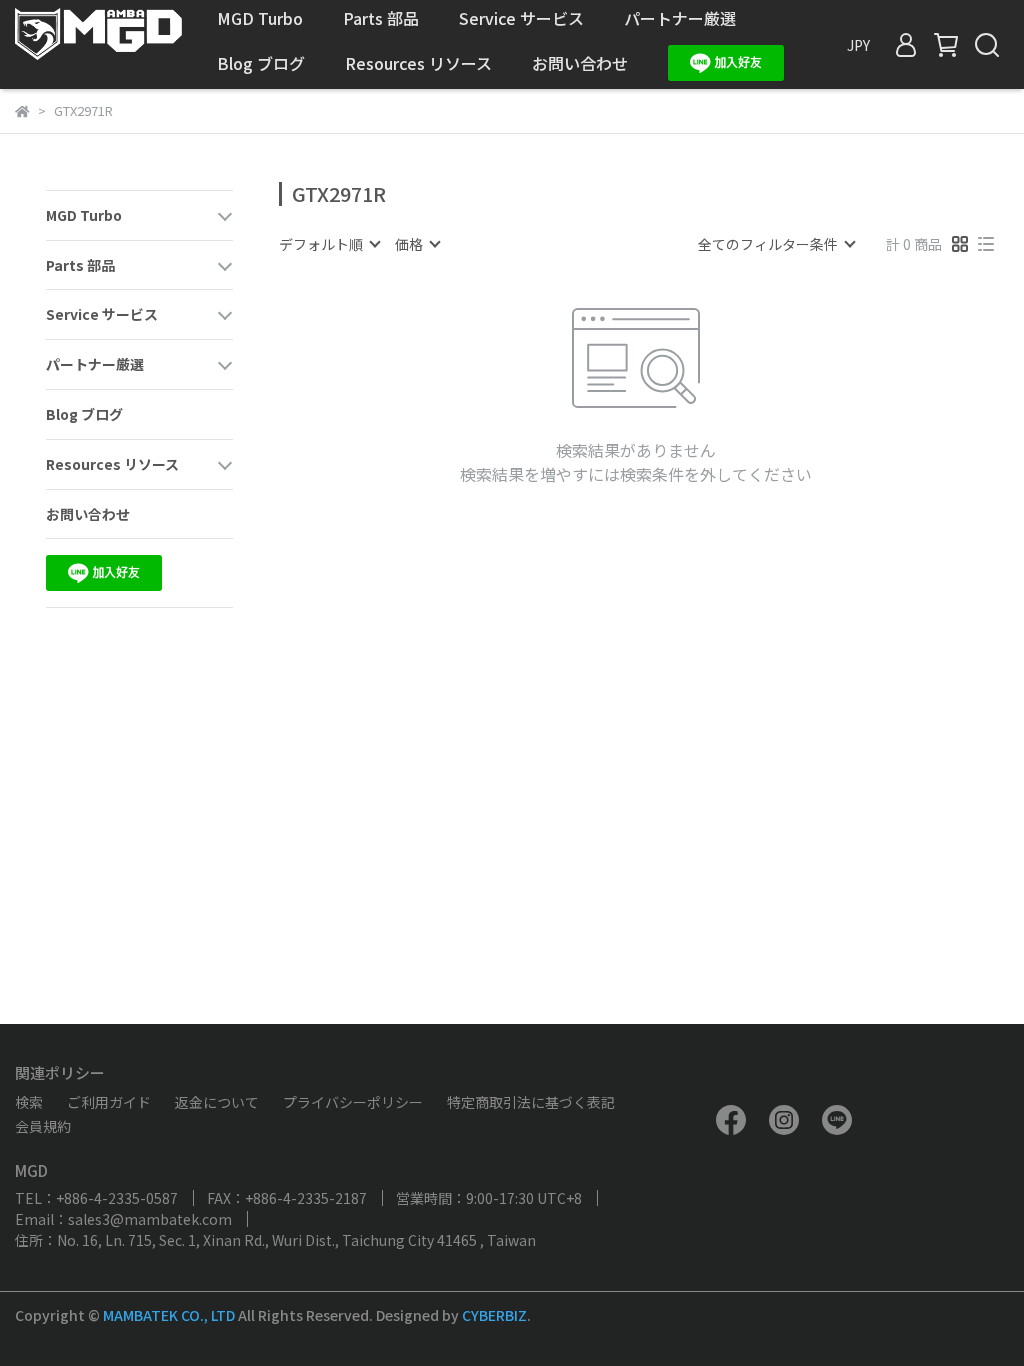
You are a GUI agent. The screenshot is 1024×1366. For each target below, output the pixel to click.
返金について (217, 1102)
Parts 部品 (381, 18)
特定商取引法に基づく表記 (531, 1102)
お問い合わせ (580, 63)
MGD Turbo (260, 18)
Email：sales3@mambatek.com (123, 1219)
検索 (29, 1102)
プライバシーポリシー (353, 1102)
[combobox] (329, 244)
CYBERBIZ (494, 1315)
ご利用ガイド (109, 1102)
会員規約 (43, 1126)
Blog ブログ (261, 63)
